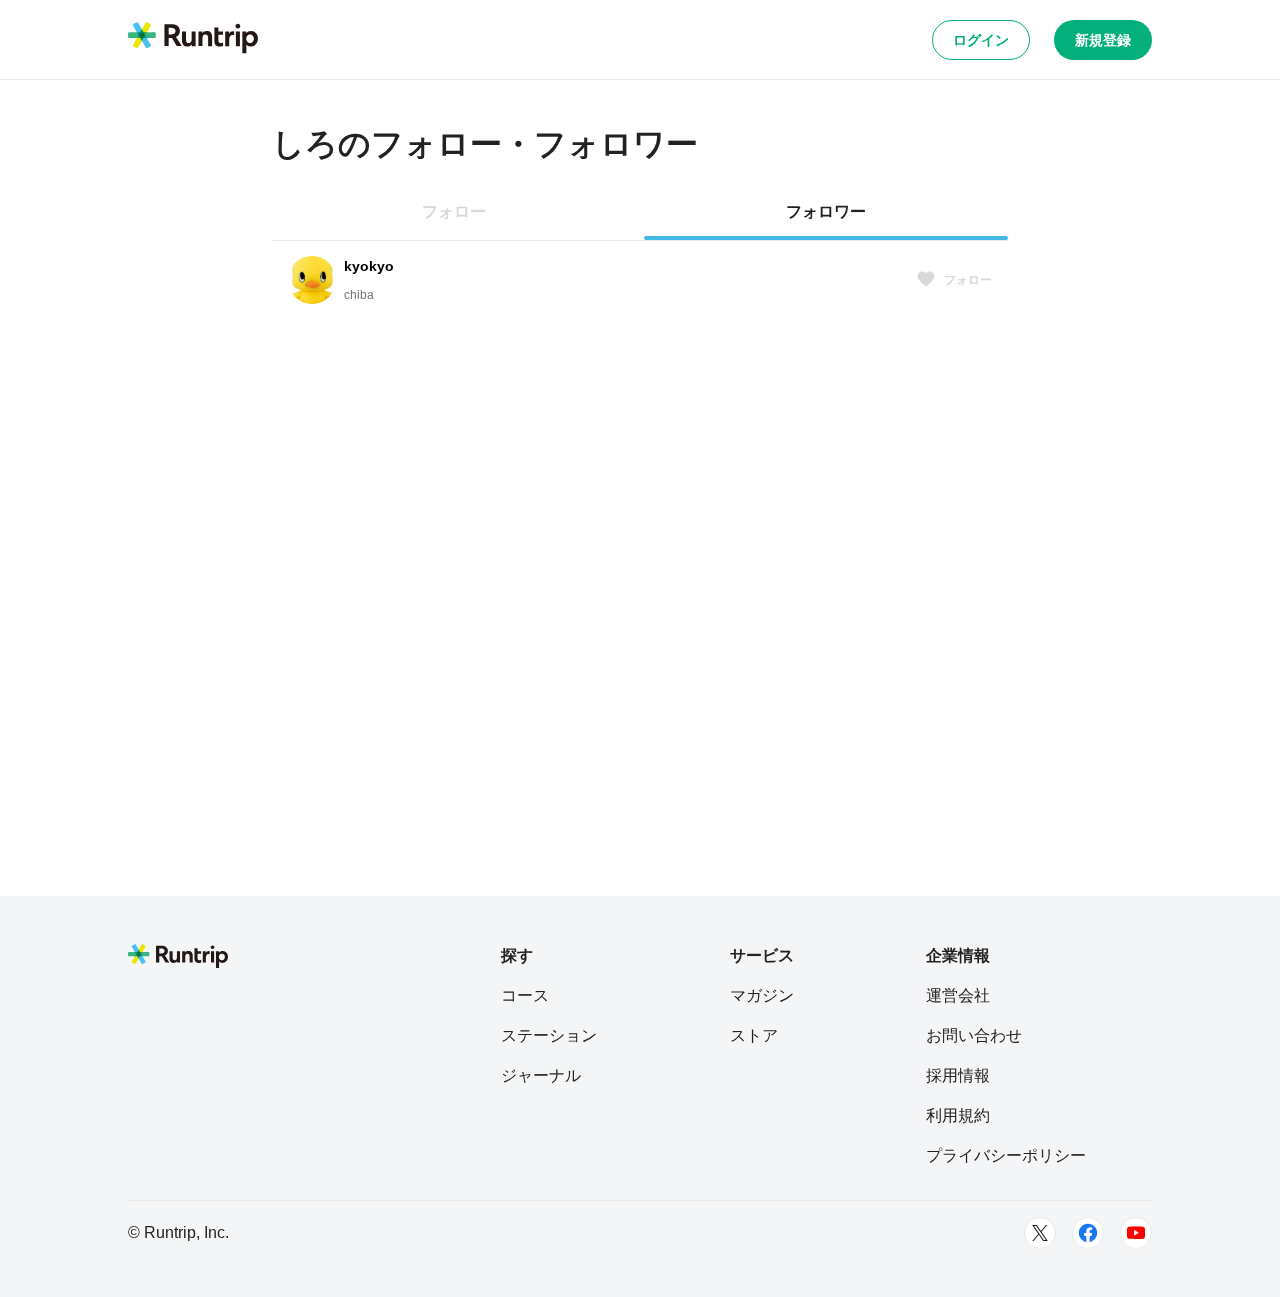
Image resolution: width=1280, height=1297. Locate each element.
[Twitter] (1040, 1233)
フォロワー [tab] (826, 211)
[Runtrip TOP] (193, 39)
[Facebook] (1088, 1233)
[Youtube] (1136, 1233)
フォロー (968, 280)
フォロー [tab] (454, 211)
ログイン (981, 40)
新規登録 (1103, 40)
